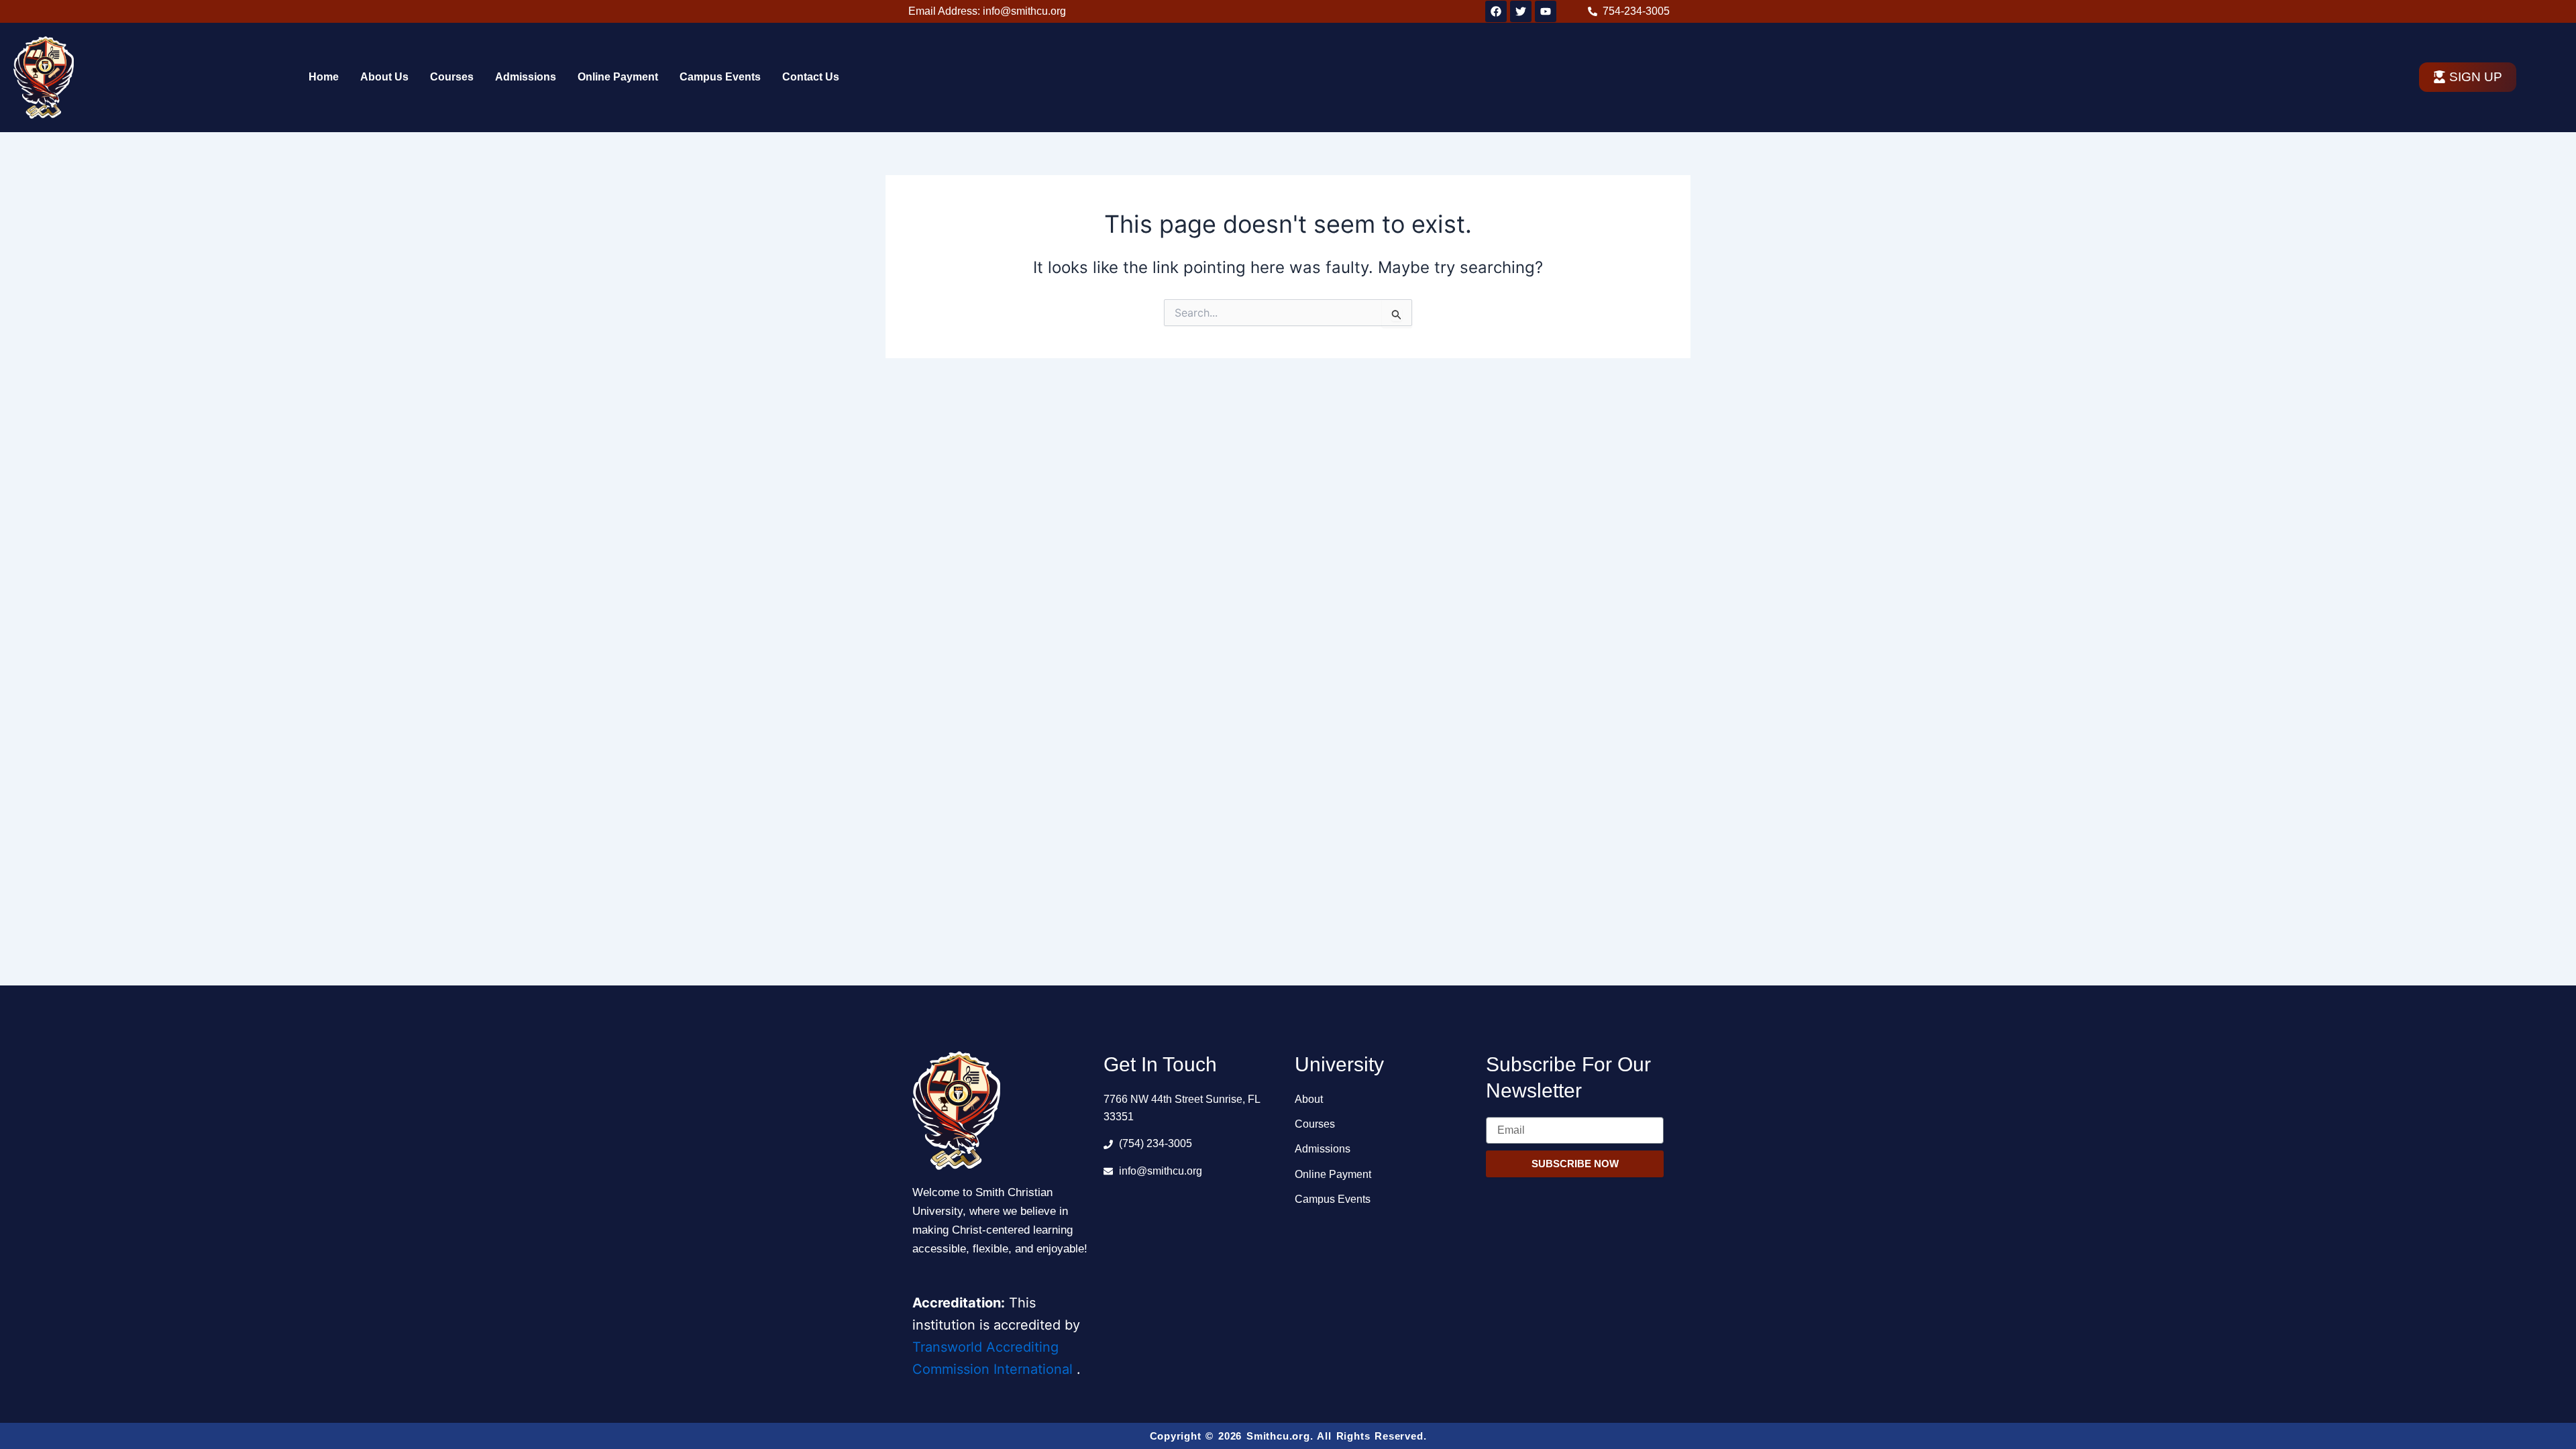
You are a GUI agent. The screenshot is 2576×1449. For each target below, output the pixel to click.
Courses (452, 77)
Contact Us (811, 77)
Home (324, 77)
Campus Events (720, 77)
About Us (384, 77)
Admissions (526, 77)
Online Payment (618, 77)
